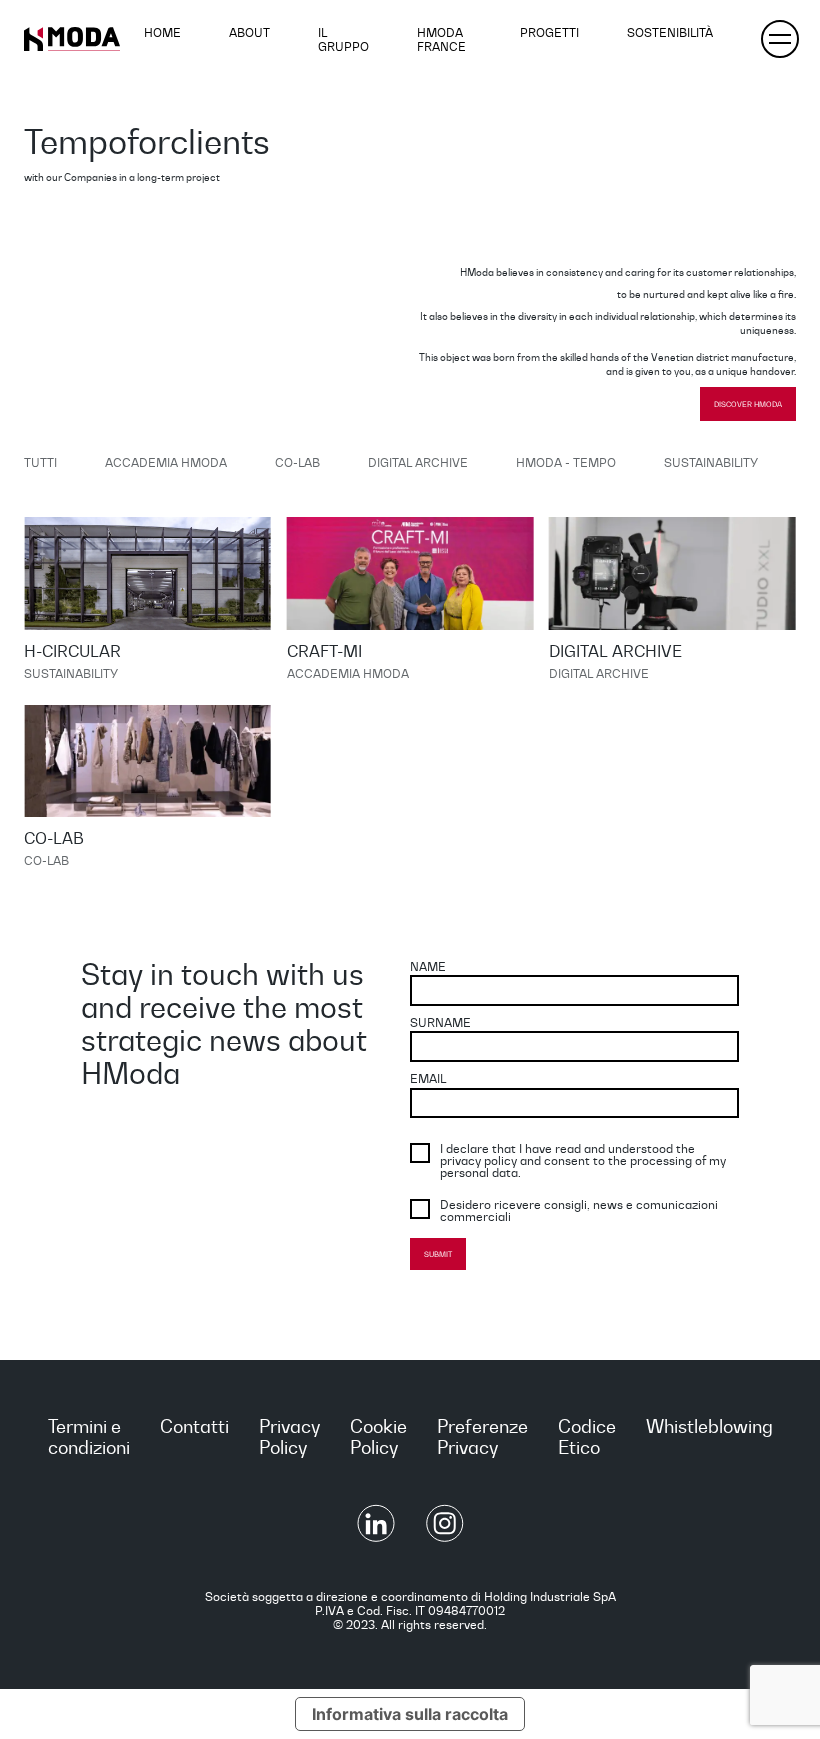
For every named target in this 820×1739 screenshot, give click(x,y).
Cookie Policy (378, 1437)
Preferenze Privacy (482, 1437)
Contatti (194, 1426)
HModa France (441, 39)
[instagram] (445, 1537)
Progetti (549, 32)
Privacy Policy (289, 1437)
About (249, 32)
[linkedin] (377, 1537)
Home (162, 32)
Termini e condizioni (89, 1437)
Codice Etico (587, 1437)
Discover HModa (748, 404)
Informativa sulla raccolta (410, 1714)
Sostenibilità (670, 32)
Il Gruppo (343, 39)
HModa (72, 39)
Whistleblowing (709, 1426)
